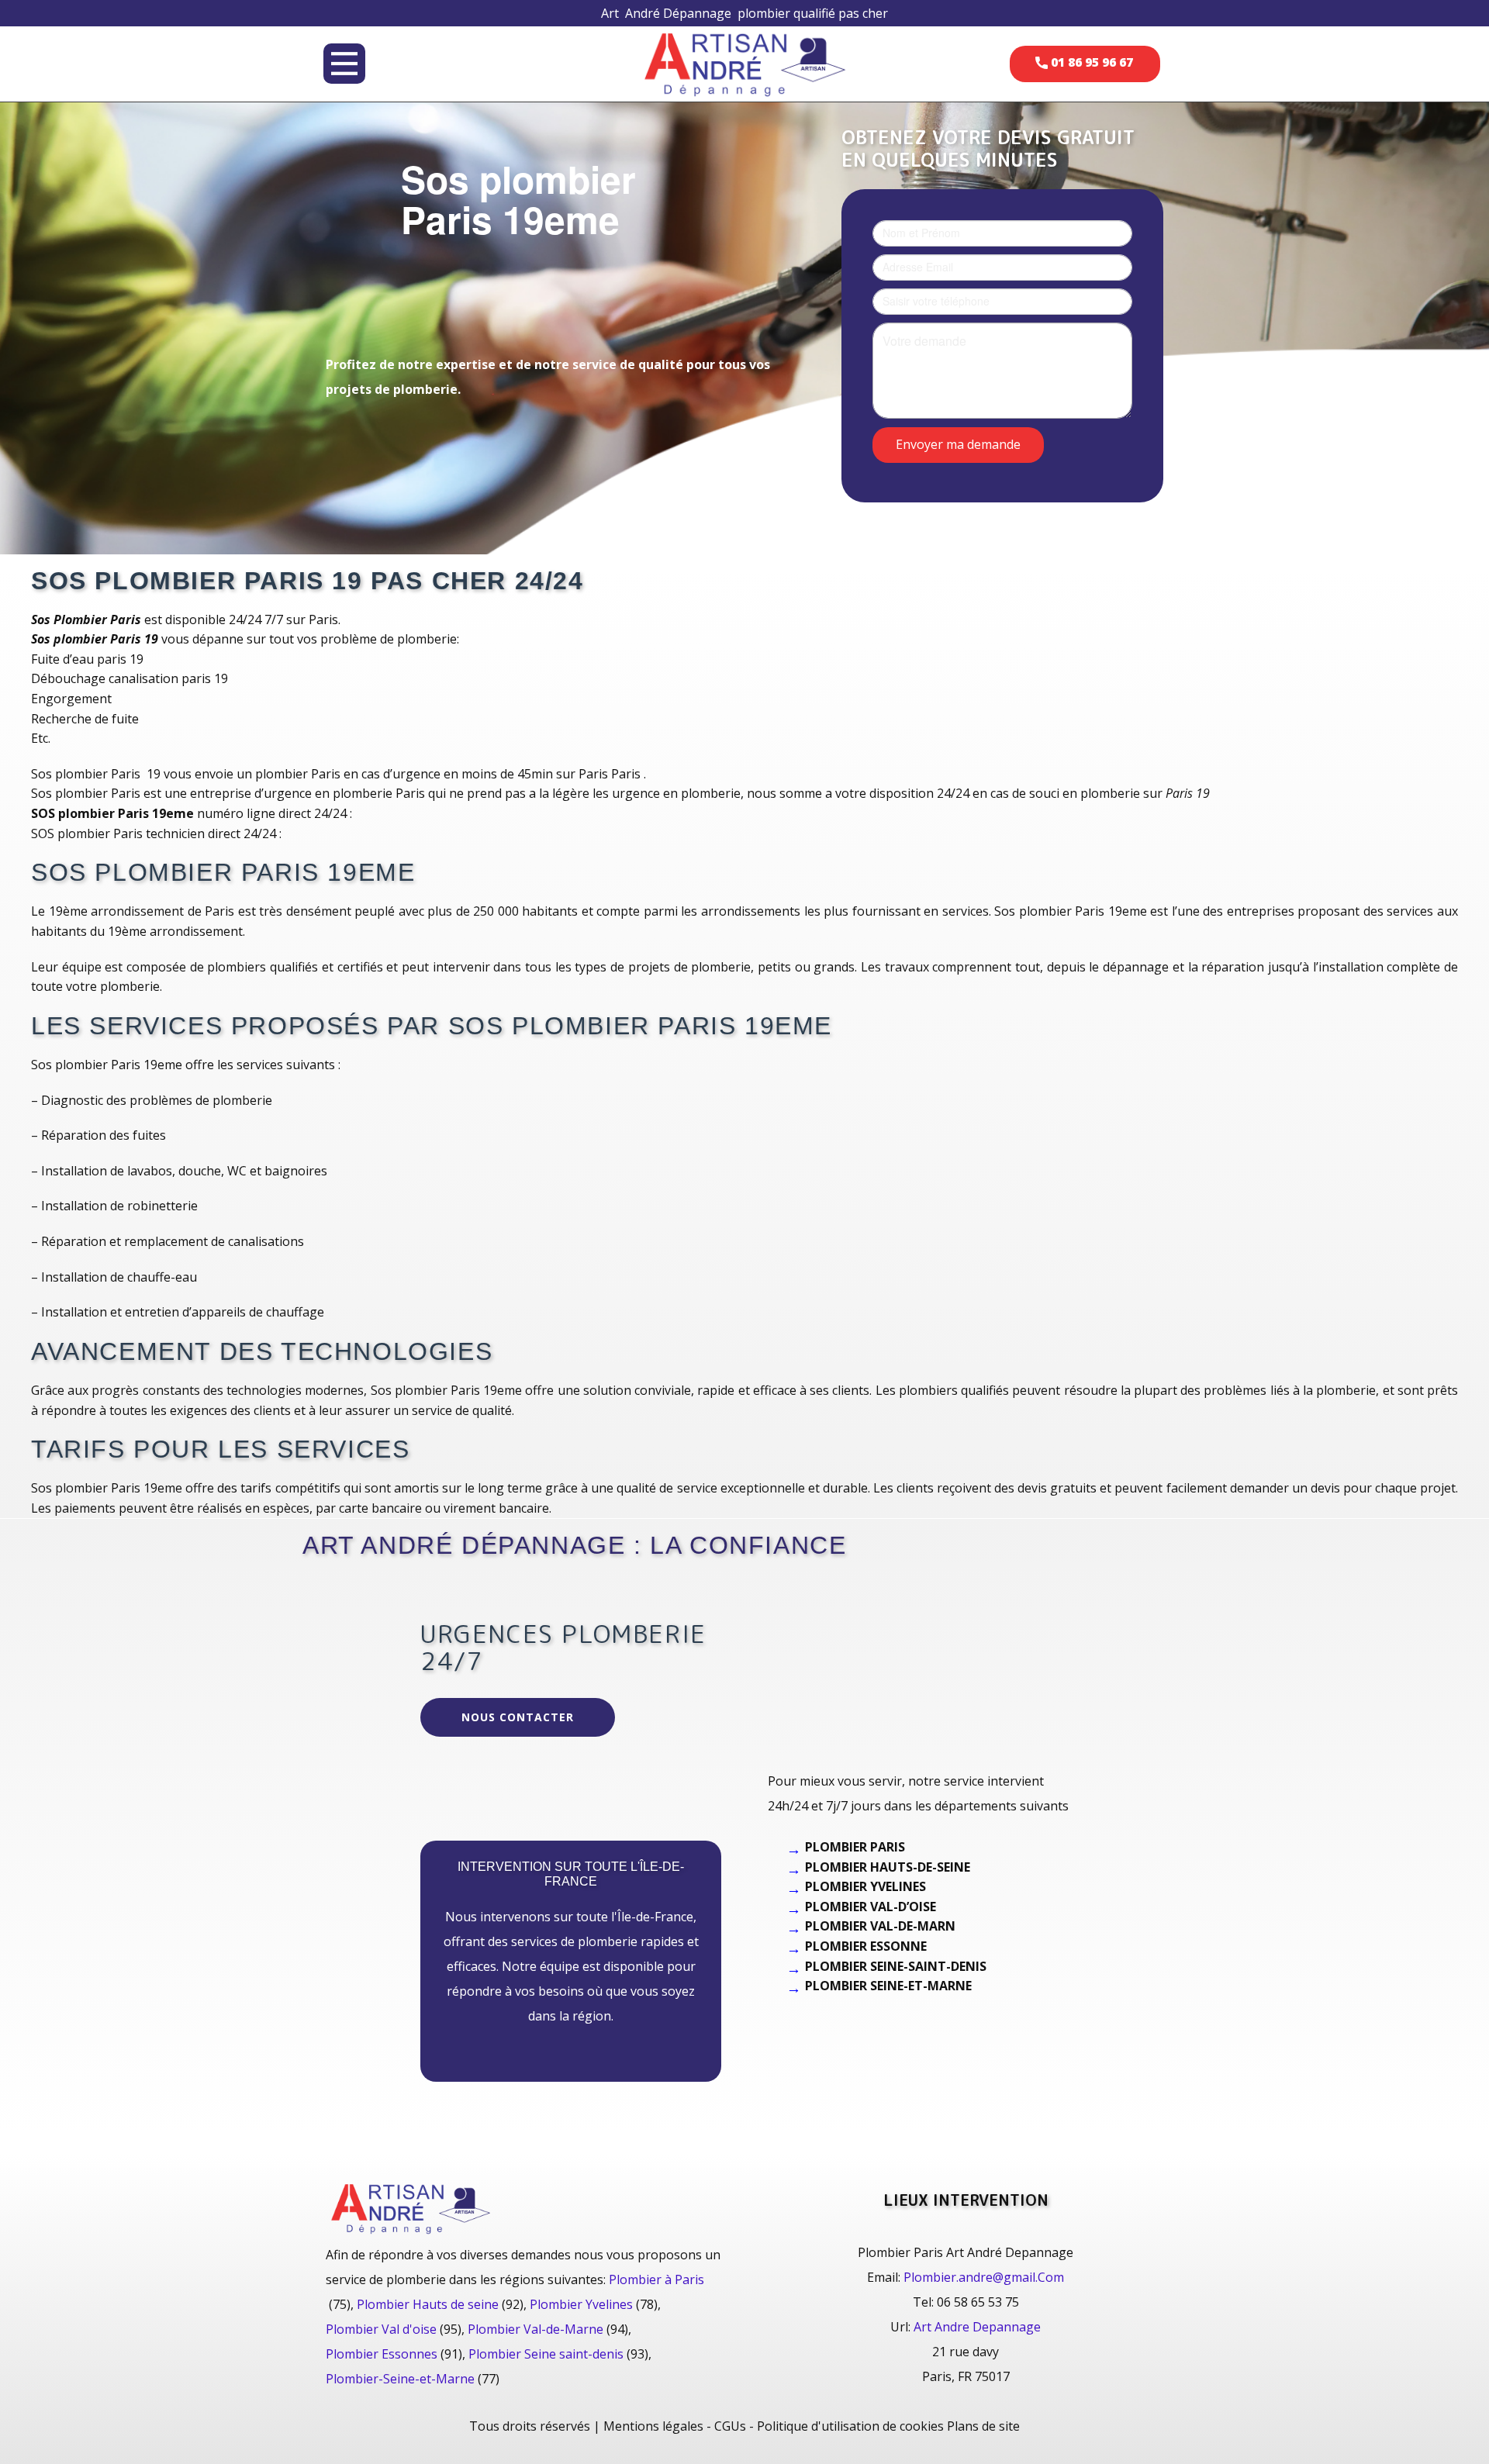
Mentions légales (653, 2426)
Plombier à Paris (656, 2279)
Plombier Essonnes (382, 2354)
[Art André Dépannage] (744, 63)
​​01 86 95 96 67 (1090, 62)
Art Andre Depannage (977, 2327)
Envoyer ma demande (958, 443)
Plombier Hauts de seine (428, 2304)
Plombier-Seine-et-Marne (400, 2379)
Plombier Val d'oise (381, 2329)
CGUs (730, 2426)
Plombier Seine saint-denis (546, 2354)
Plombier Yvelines (581, 2304)
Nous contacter (518, 1717)
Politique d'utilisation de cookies (850, 2426)
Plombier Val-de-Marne (535, 2329)
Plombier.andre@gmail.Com (984, 2277)
